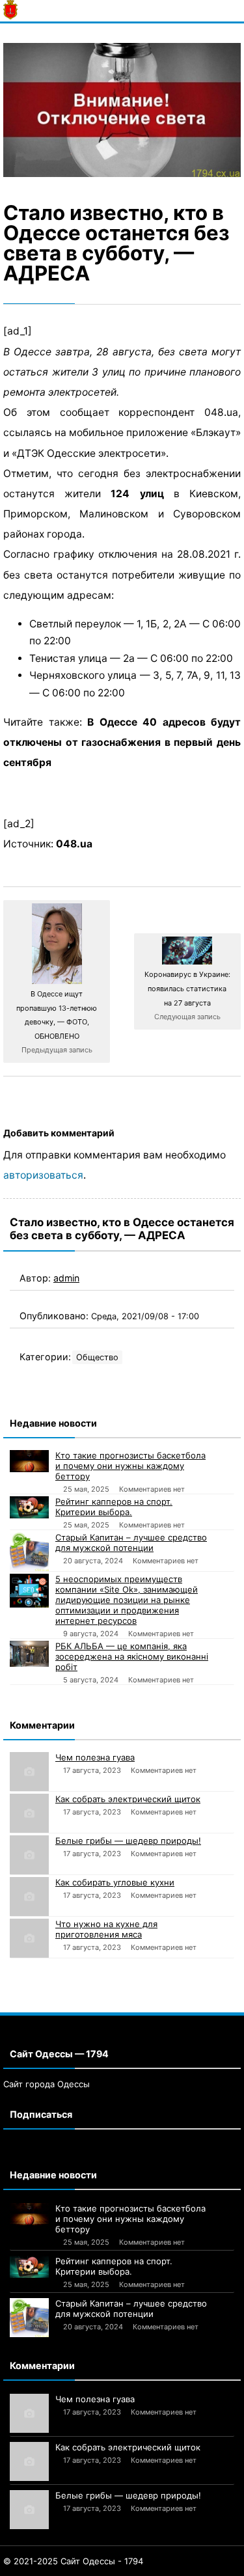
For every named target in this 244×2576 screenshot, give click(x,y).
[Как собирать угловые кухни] (29, 1897)
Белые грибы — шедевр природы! (128, 1841)
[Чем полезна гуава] (29, 1772)
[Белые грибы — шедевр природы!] (29, 1855)
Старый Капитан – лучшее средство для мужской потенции (131, 1542)
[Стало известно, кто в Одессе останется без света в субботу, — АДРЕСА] (122, 110)
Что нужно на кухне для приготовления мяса (106, 1929)
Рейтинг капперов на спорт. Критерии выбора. (114, 1507)
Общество (97, 1357)
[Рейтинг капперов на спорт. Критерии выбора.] (29, 1507)
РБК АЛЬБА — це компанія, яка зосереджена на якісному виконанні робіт (132, 1656)
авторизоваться (43, 1175)
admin (66, 1278)
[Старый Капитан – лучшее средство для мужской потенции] (29, 1552)
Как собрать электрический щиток (128, 1799)
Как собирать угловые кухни (115, 1882)
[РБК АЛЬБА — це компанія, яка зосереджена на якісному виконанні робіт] (29, 1654)
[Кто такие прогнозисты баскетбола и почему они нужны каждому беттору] (29, 1461)
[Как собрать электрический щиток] (29, 1813)
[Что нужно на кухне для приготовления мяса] (29, 1938)
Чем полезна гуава (95, 1757)
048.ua (74, 844)
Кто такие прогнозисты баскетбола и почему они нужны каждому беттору (130, 1466)
